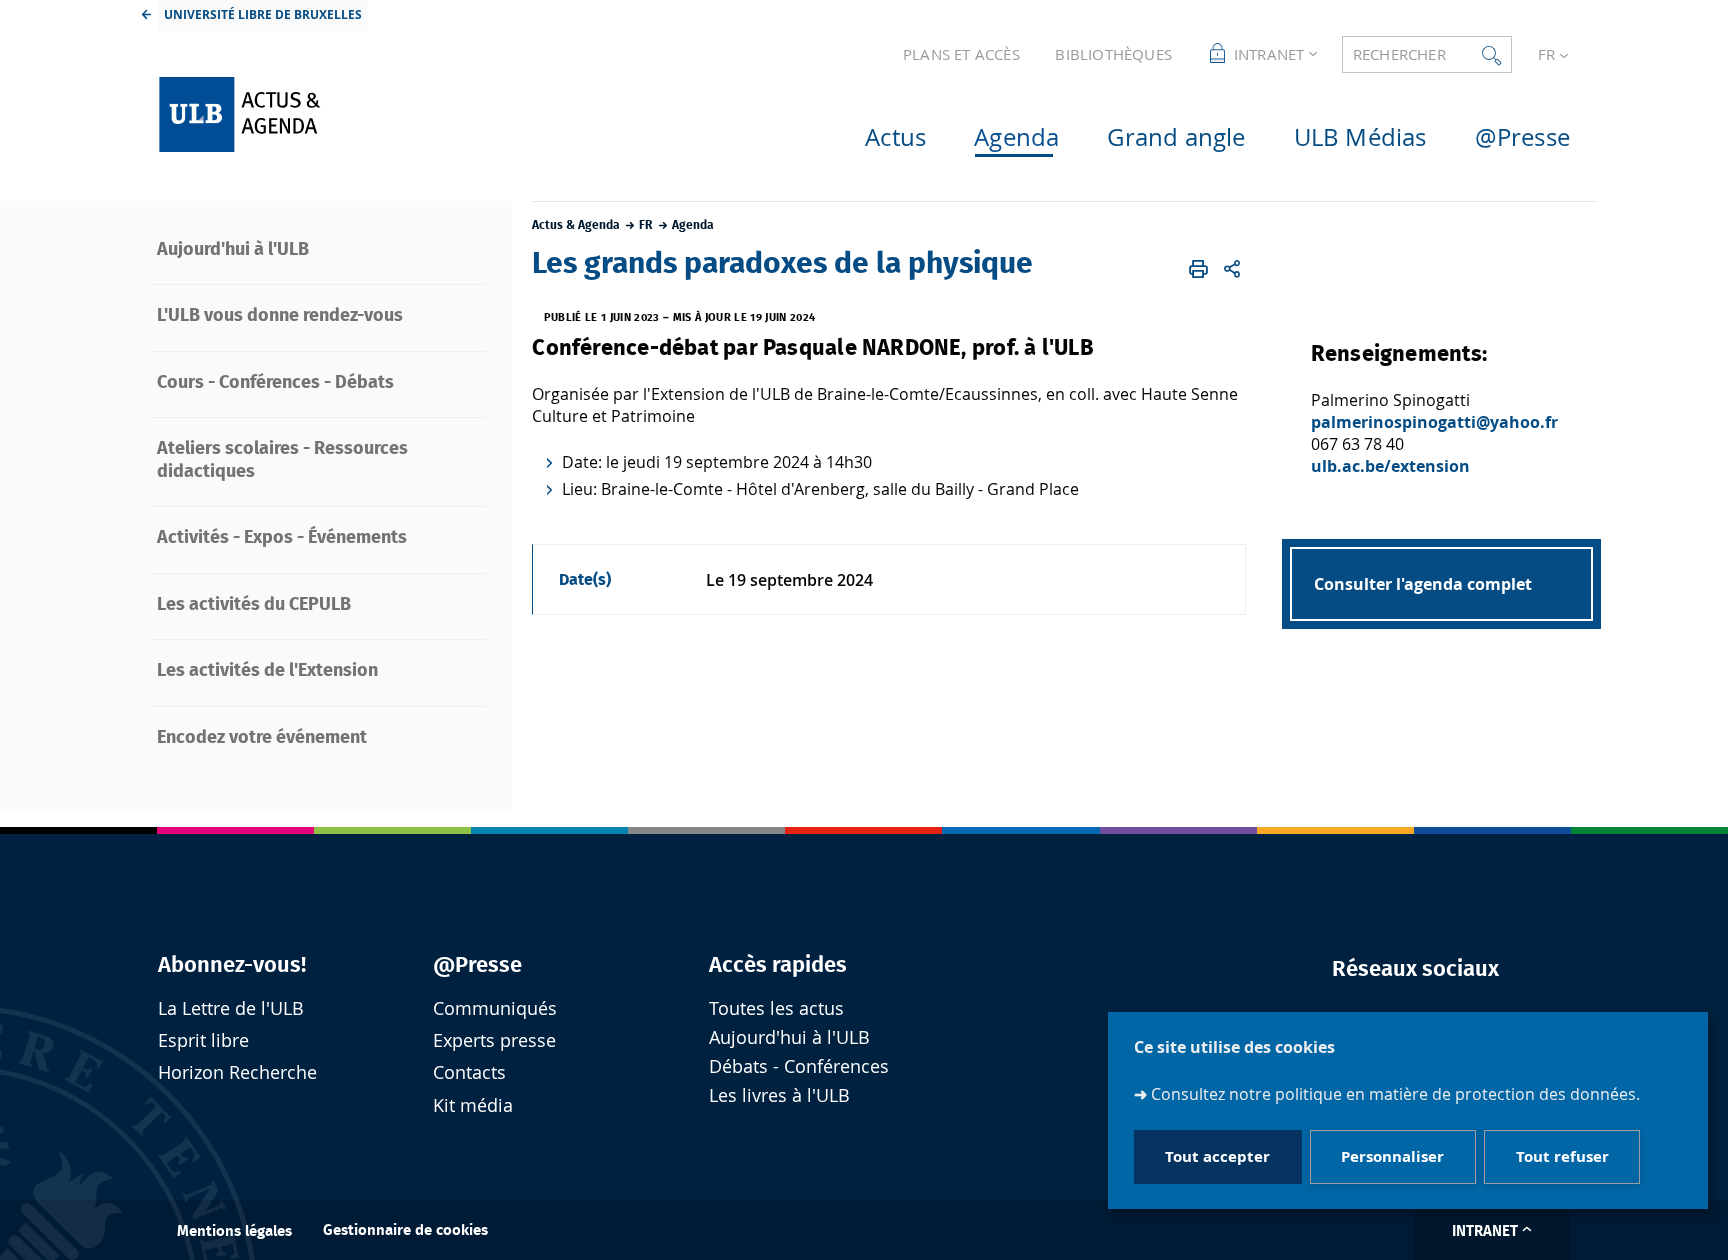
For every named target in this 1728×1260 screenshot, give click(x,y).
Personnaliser (1392, 1157)
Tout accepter (1217, 1157)
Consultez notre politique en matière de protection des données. (1395, 1094)
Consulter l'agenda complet (1423, 584)
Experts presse (494, 1040)
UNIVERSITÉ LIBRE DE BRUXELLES (263, 14)
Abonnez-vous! (232, 965)
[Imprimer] (1199, 269)
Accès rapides (778, 965)
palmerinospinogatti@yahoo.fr (1434, 422)
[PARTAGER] (1232, 269)
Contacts (469, 1072)
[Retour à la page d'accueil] (315, 114)
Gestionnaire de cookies (405, 1230)
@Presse (477, 965)
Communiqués (495, 1008)
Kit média (473, 1105)
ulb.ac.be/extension (1390, 466)
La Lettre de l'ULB (231, 1008)
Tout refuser (1562, 1157)
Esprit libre (203, 1040)
